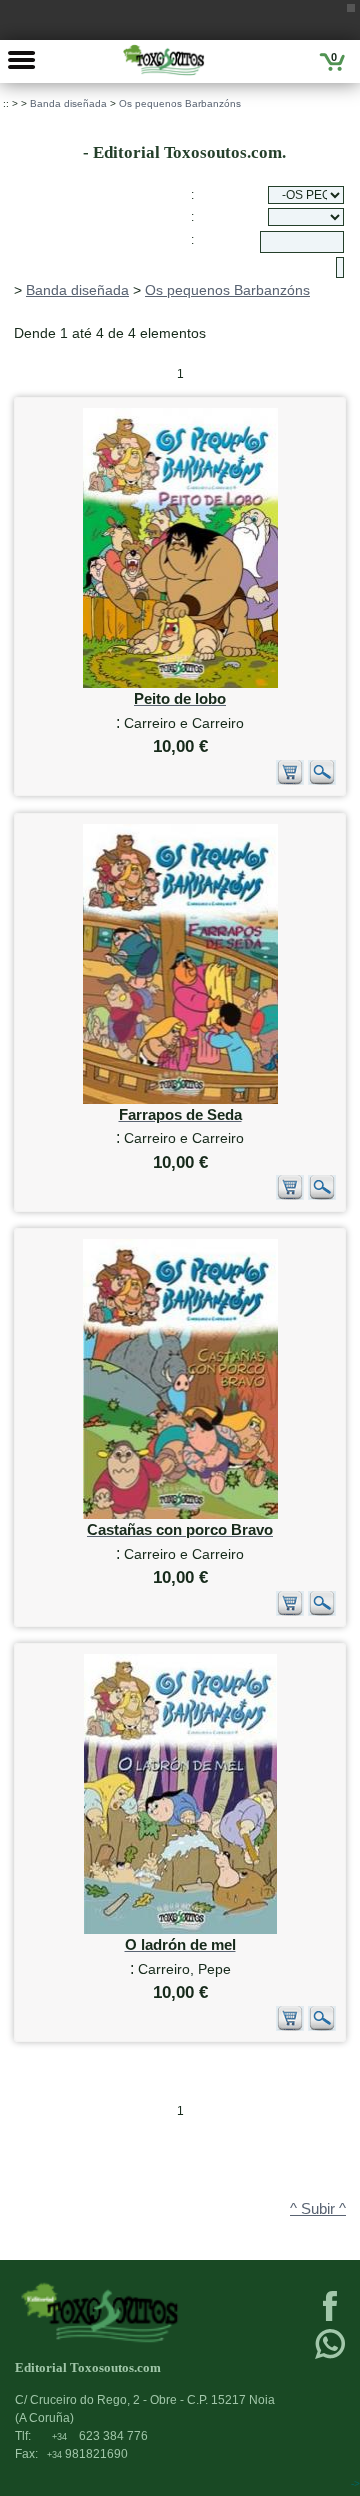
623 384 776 (100, 2436)
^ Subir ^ (318, 2209)
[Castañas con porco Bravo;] (180, 1514)
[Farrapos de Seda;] (180, 1099)
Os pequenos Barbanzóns (180, 103)
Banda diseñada (68, 103)
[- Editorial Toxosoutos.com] (163, 60)
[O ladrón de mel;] (180, 1929)
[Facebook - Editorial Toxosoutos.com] (330, 2319)
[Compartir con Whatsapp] (330, 2357)
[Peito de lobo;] (180, 683)
